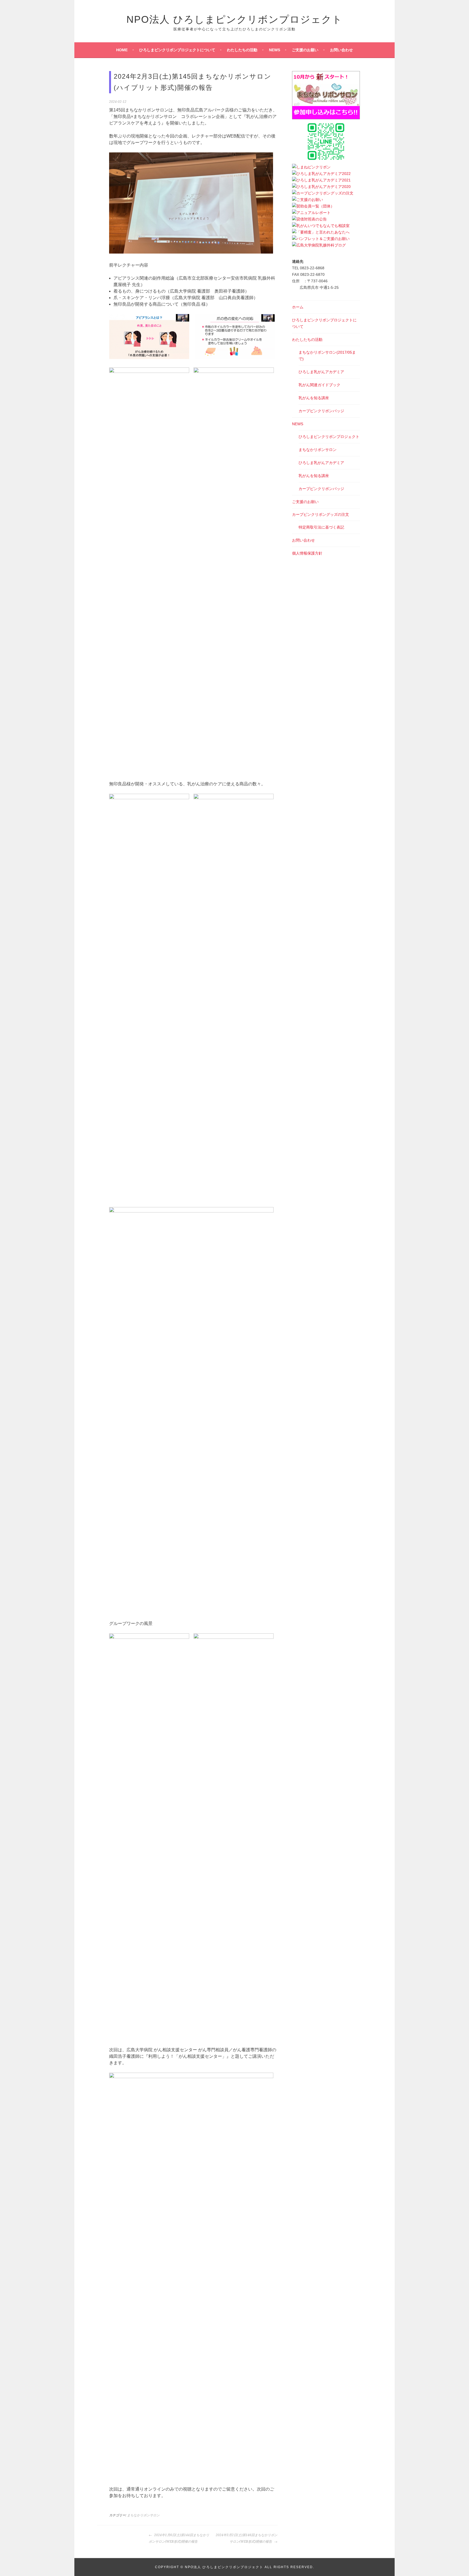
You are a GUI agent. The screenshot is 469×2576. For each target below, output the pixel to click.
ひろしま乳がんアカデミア (321, 372)
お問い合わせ (341, 50)
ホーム (298, 307)
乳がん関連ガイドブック (319, 385)
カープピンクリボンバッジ (321, 411)
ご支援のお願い (305, 50)
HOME (122, 50)
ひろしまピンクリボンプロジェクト (329, 437)
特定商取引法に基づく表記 (321, 527)
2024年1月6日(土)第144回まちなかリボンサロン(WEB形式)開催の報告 (179, 2538)
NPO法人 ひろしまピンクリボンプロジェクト (234, 19)
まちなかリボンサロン (143, 2515)
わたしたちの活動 (242, 50)
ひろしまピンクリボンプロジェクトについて (177, 50)
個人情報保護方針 (307, 553)
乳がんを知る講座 (314, 398)
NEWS (275, 50)
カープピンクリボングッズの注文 (321, 514)
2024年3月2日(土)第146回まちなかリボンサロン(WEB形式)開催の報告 (247, 2538)
